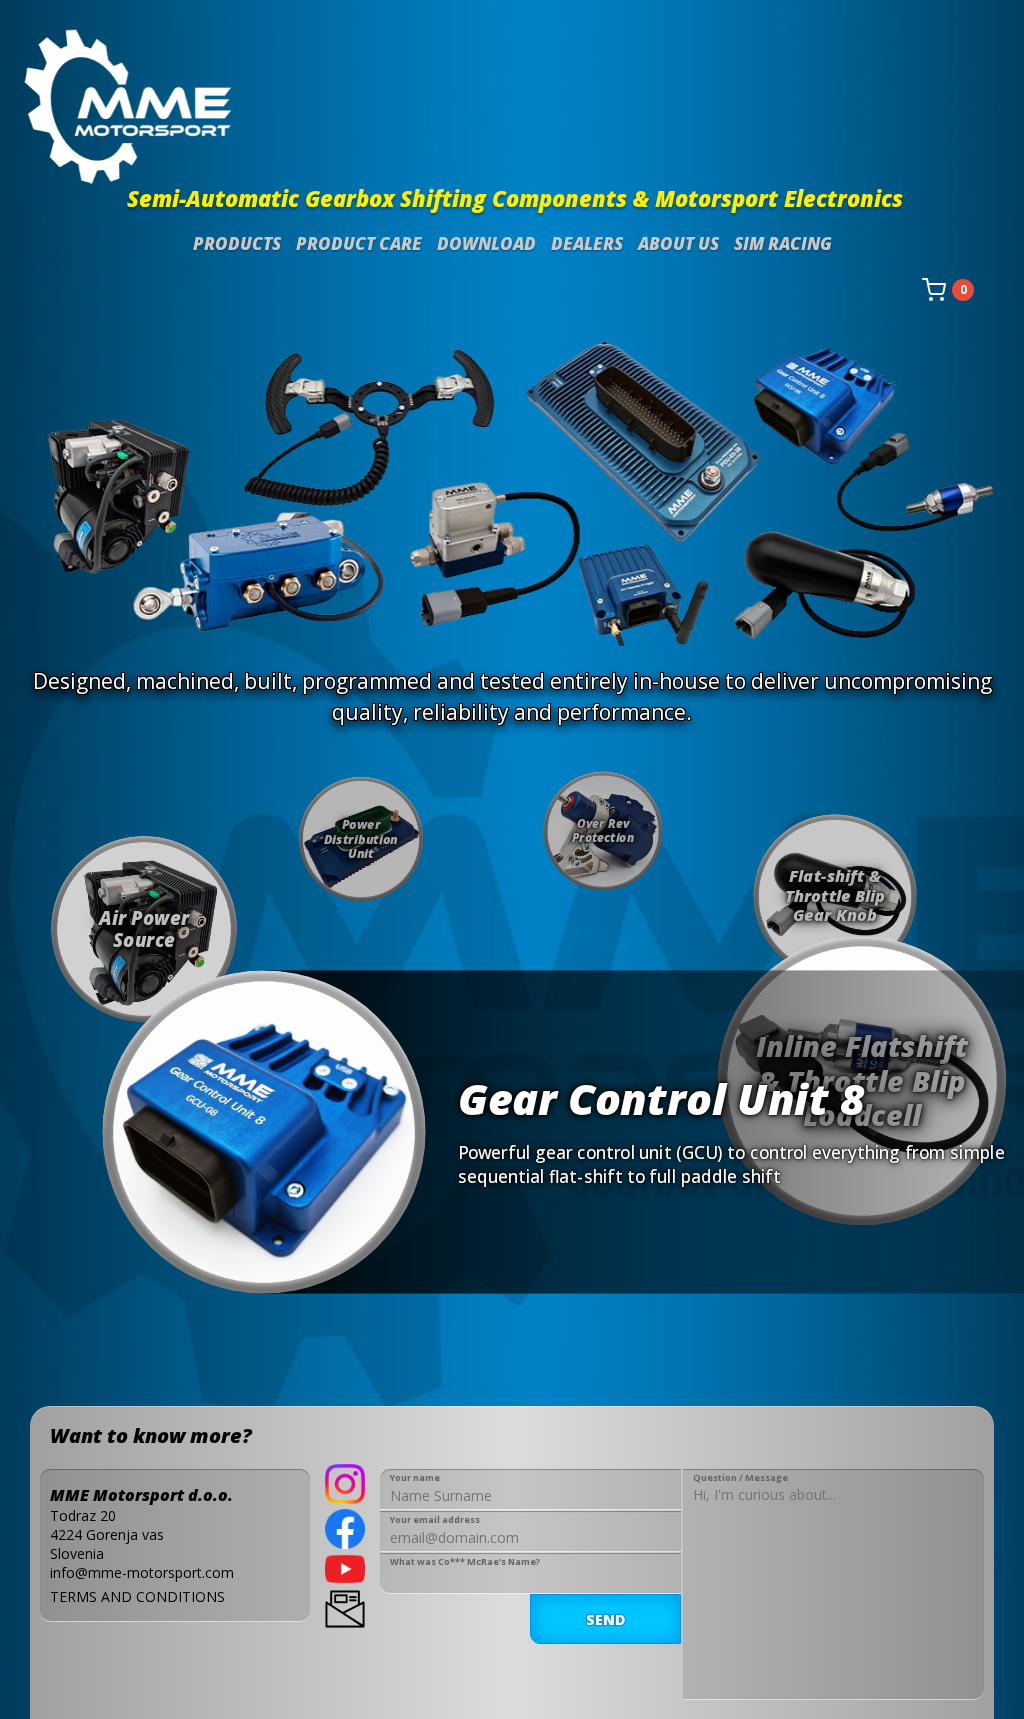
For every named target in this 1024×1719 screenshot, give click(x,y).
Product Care (359, 243)
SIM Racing (783, 243)
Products (237, 243)
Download (486, 243)
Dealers (587, 243)
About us (678, 243)
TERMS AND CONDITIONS (137, 1596)
